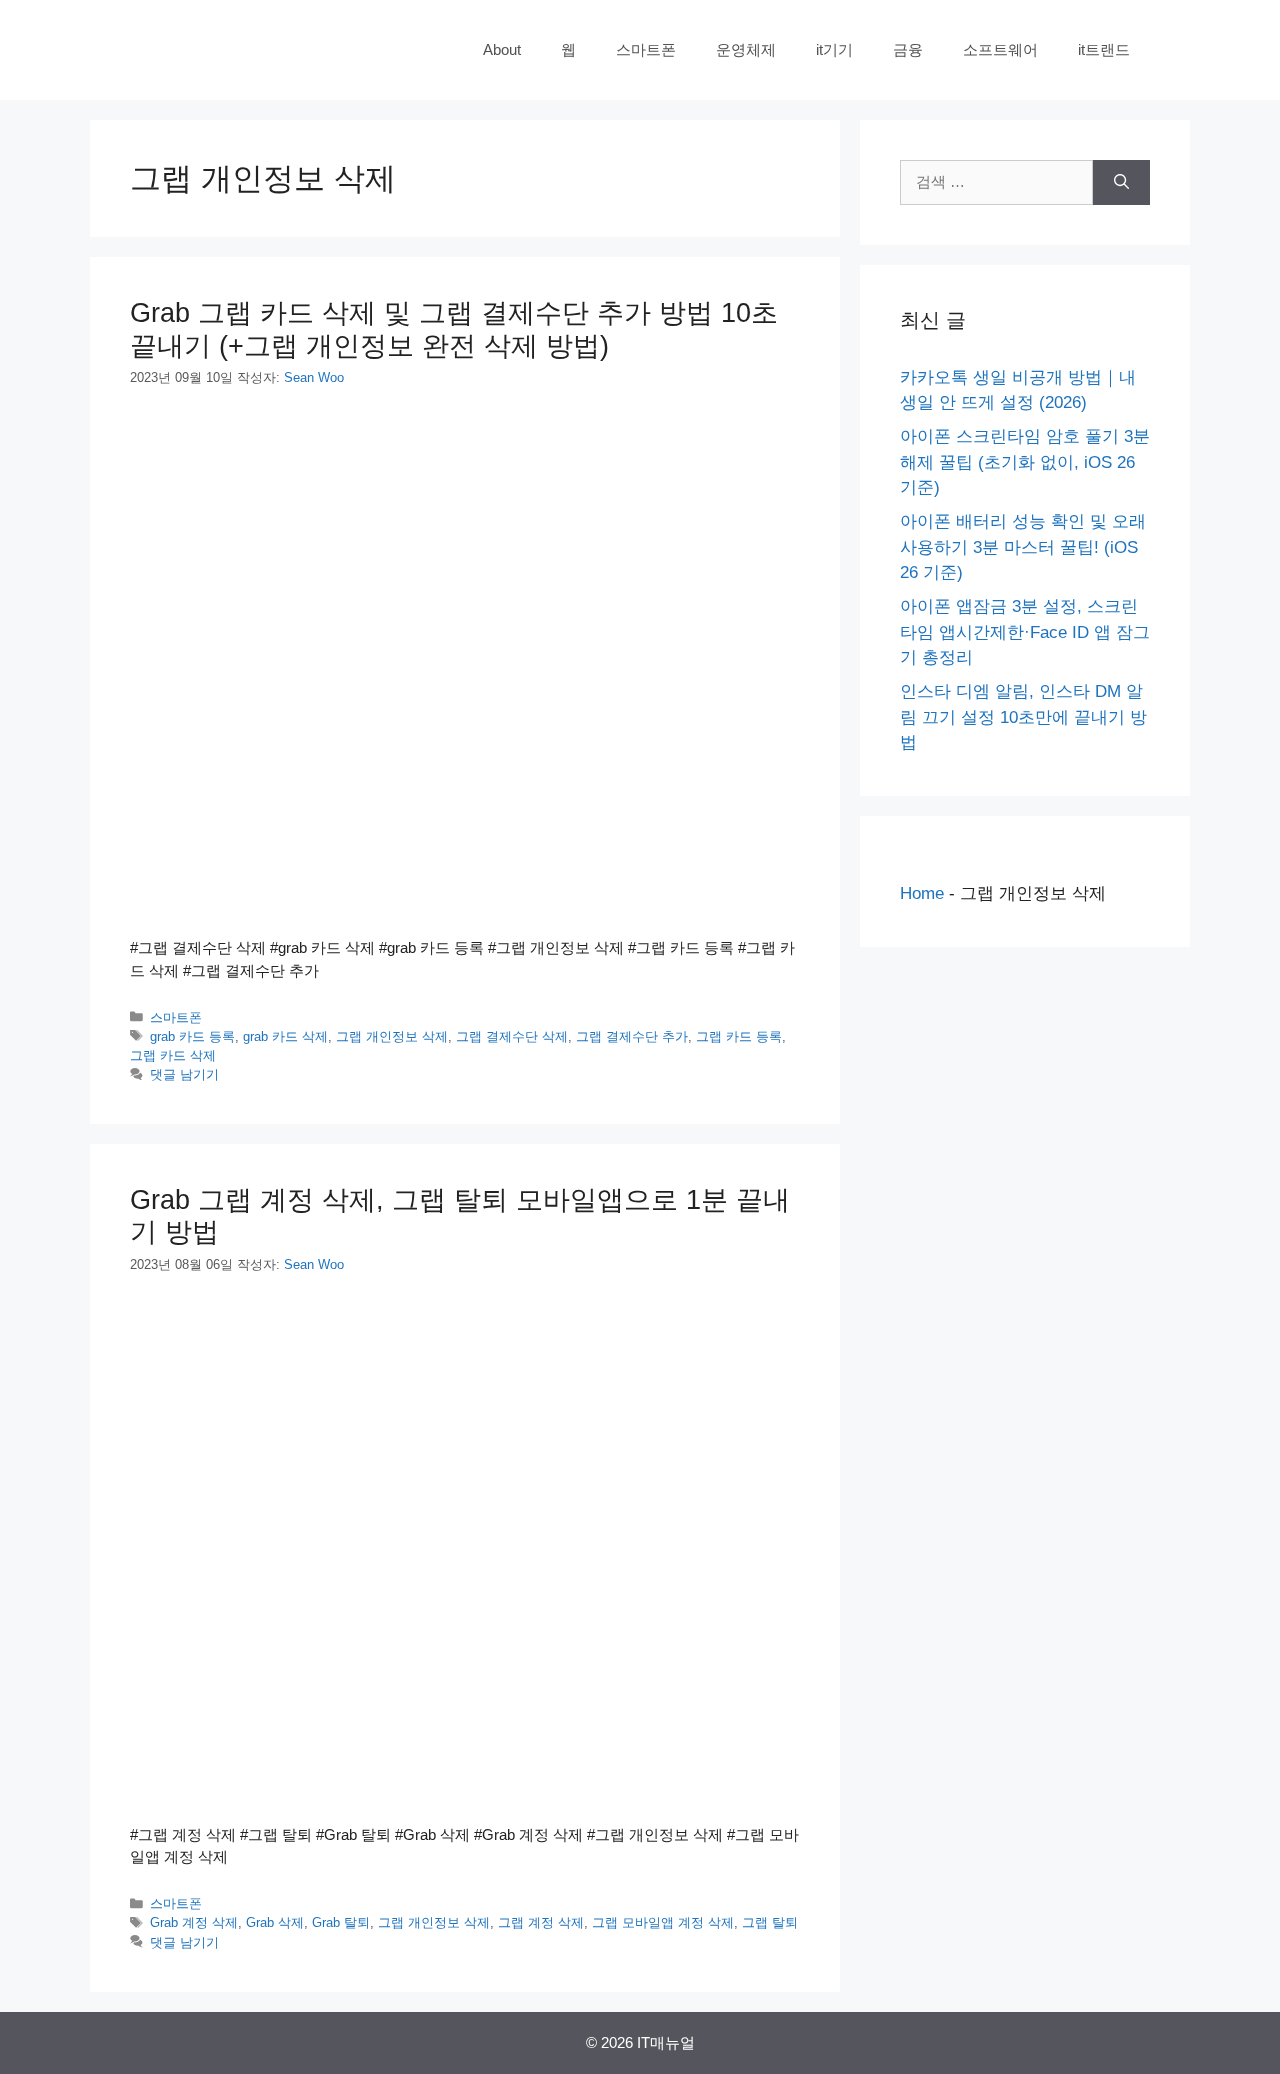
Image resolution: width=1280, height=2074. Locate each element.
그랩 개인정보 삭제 (392, 1036)
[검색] (1121, 182)
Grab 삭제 (275, 1922)
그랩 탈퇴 (770, 1922)
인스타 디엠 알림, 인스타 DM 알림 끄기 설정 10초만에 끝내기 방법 (1023, 717)
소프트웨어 (1000, 49)
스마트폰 (646, 49)
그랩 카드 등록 (739, 1036)
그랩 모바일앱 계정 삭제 (663, 1922)
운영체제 (746, 49)
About (502, 49)
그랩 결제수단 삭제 (512, 1036)
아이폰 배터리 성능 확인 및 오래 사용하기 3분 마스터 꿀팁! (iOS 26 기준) (1023, 547)
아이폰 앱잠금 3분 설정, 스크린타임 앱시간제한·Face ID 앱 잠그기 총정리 (1025, 632)
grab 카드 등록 (192, 1036)
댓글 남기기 (184, 1074)
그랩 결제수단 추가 (632, 1036)
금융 (908, 49)
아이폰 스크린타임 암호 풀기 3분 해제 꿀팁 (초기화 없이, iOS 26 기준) (1025, 462)
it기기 (834, 49)
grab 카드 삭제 (285, 1036)
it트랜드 (1104, 49)
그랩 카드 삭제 (173, 1055)
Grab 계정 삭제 (194, 1922)
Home (922, 893)
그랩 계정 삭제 (541, 1922)
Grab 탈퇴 (341, 1922)
